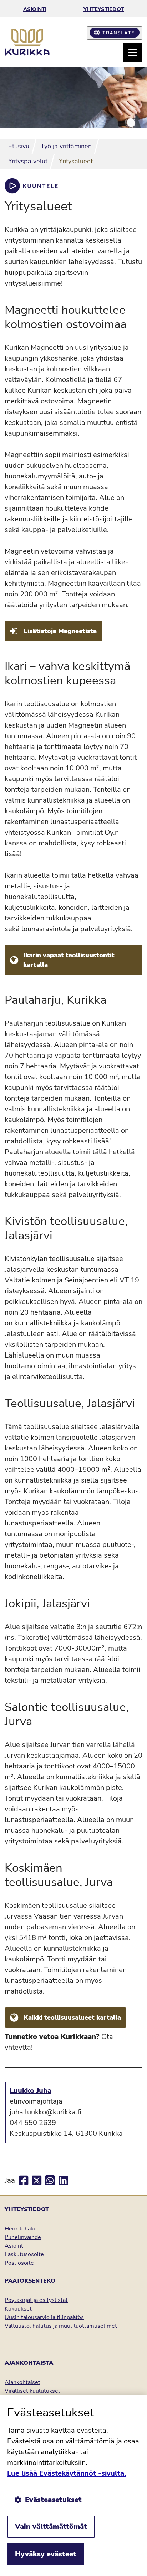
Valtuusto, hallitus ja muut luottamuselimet (61, 2326)
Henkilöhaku (21, 2229)
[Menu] (133, 52)
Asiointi (35, 9)
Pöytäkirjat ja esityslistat (36, 2300)
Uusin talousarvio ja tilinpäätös (44, 2317)
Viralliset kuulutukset (32, 2391)
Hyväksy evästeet (46, 2554)
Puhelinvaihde (23, 2237)
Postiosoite (19, 2263)
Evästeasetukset (53, 2500)
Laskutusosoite (24, 2254)
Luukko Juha (31, 2091)
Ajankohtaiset (22, 2382)
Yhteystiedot (104, 9)
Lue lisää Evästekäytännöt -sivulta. (67, 2473)
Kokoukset (18, 2309)
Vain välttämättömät (51, 2527)
